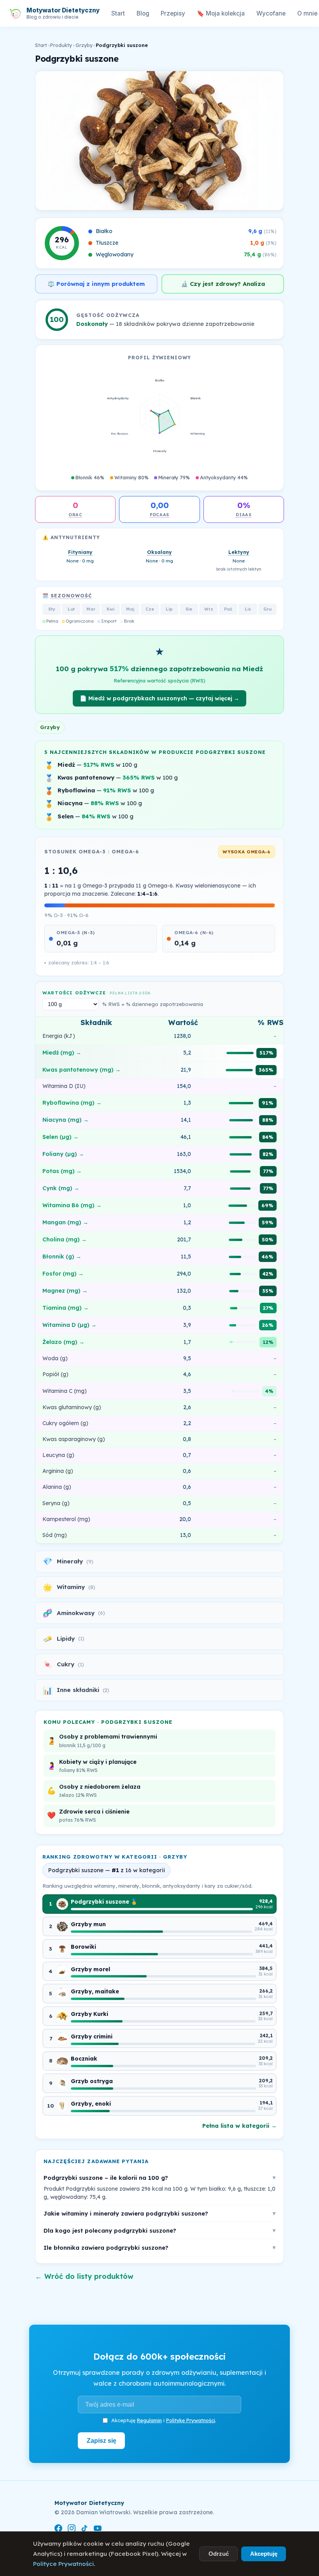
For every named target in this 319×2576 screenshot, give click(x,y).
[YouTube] (98, 2530)
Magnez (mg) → (65, 1291)
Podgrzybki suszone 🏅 (104, 1902)
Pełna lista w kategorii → (239, 2126)
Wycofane (271, 13)
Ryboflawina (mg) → (72, 1103)
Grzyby (84, 45)
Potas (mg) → (62, 1171)
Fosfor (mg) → (63, 1274)
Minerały (68, 1561)
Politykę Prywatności (191, 2420)
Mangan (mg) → (65, 1222)
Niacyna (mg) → (66, 1120)
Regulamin (149, 2420)
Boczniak (84, 2059)
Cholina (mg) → (65, 1239)
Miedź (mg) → (62, 1053)
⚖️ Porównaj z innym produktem (96, 284)
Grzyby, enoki (91, 2104)
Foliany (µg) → (63, 1154)
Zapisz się (102, 2440)
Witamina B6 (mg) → (72, 1205)
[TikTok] (84, 2530)
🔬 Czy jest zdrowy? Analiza (223, 284)
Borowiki (83, 1947)
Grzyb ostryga (92, 2081)
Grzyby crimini (92, 2036)
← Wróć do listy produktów (84, 2276)
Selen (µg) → (60, 1137)
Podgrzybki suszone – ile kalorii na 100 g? (160, 2178)
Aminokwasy (74, 1613)
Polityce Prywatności (63, 2564)
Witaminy (69, 1587)
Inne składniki (76, 1690)
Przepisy (173, 13)
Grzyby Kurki (89, 2014)
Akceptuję (264, 2554)
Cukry (63, 1664)
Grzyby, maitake (95, 1991)
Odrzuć (219, 2554)
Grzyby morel (90, 1969)
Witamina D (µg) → (69, 1325)
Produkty (61, 45)
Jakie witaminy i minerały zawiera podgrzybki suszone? (160, 2213)
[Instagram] (72, 2530)
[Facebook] (58, 2530)
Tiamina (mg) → (66, 1308)
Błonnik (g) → (62, 1257)
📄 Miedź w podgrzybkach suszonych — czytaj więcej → (159, 698)
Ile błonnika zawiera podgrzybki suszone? (160, 2248)
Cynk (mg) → (61, 1188)
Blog (143, 13)
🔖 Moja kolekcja (221, 13)
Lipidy (63, 1639)
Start (118, 13)
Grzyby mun (88, 1924)
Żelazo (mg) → (63, 1342)
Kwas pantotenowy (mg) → (82, 1070)
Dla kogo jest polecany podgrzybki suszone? (160, 2231)
